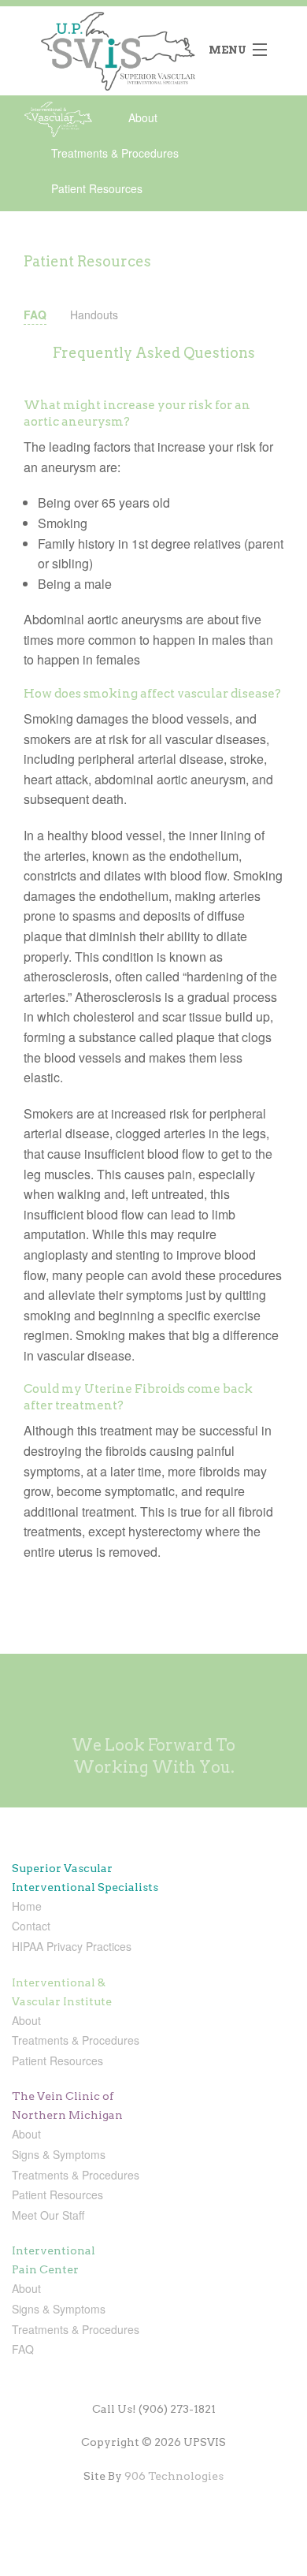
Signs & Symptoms (59, 2154)
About (143, 117)
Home (27, 1906)
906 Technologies (174, 2476)
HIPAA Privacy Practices (72, 1946)
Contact (31, 1926)
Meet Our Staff (48, 2215)
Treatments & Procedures (115, 153)
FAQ (35, 315)
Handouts (94, 315)
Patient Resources (97, 188)
